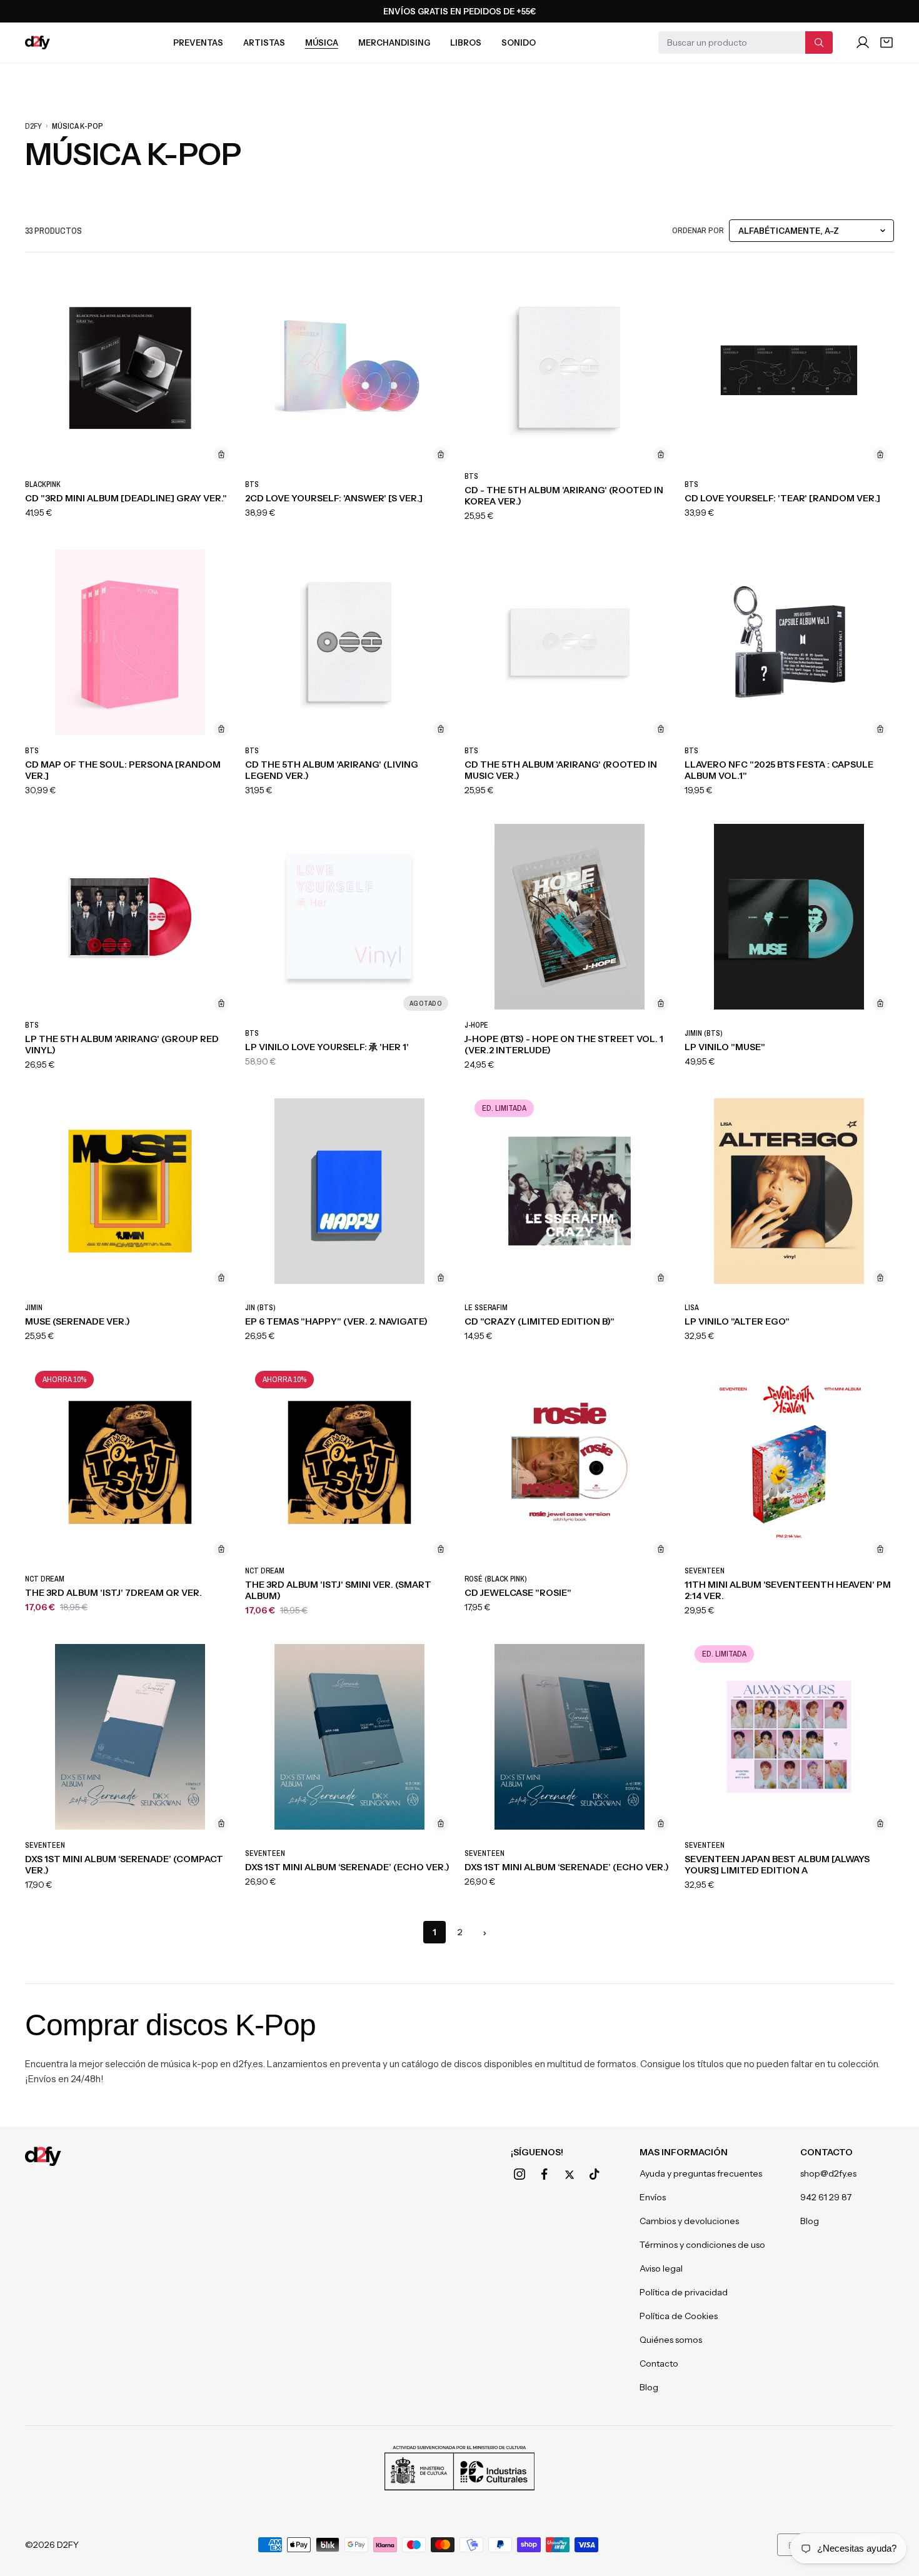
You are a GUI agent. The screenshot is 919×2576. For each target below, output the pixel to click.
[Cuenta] (863, 43)
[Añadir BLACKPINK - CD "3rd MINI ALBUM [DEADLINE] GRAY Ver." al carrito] (221, 454)
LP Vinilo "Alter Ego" (737, 1321)
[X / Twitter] (570, 2175)
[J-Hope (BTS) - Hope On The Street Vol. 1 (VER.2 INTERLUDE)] (570, 917)
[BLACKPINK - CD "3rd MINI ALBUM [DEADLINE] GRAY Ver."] (130, 368)
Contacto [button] (826, 2152)
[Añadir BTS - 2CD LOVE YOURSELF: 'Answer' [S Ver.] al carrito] (441, 454)
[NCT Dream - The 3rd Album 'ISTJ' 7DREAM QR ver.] (130, 1462)
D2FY (33, 126)
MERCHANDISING (394, 43)
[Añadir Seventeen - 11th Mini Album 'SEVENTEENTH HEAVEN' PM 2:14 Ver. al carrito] (880, 1549)
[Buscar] (819, 43)
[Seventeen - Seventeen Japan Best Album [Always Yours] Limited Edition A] (790, 1737)
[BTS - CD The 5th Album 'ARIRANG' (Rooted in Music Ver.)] (570, 642)
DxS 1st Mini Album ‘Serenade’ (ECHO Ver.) (347, 1867)
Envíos (653, 2197)
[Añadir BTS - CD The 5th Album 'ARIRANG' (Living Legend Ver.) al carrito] (441, 729)
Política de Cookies (679, 2316)
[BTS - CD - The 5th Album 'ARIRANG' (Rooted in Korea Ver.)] (570, 368)
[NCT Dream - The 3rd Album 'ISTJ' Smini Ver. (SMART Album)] (350, 1462)
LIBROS (466, 43)
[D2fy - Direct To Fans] (38, 43)
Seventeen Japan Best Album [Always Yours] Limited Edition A (777, 1865)
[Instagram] (520, 2174)
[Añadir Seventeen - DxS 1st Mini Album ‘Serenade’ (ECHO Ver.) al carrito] (441, 1823)
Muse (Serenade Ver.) (78, 1321)
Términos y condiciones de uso (702, 2245)
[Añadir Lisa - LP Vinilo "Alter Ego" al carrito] (880, 1278)
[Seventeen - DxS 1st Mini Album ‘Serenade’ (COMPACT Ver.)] (130, 1737)
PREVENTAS (198, 43)
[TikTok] (595, 2174)
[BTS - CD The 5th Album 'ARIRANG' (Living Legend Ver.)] (350, 642)
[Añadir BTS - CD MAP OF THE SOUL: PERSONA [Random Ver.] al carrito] (221, 729)
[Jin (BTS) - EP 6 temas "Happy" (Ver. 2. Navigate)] (350, 1191)
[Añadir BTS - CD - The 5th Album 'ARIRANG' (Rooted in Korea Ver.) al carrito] (661, 454)
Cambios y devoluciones (689, 2221)
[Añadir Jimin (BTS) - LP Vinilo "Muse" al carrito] (880, 1003)
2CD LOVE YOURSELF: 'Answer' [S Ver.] (334, 498)
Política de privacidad (684, 2292)
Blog (649, 2387)
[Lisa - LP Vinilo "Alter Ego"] (790, 1191)
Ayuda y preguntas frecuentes (701, 2173)
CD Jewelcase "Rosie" (518, 1593)
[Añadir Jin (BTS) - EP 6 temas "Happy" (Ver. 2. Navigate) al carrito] (441, 1278)
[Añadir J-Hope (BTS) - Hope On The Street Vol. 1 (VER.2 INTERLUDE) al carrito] (661, 1003)
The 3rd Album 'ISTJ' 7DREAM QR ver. (113, 1593)
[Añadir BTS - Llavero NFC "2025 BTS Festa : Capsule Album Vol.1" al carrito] (880, 729)
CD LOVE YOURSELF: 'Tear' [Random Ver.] (782, 498)
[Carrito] (886, 43)
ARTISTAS (264, 43)
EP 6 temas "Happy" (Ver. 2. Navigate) (336, 1321)
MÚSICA (322, 43)
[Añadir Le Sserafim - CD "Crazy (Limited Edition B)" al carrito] (661, 1278)
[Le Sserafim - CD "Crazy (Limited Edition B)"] (570, 1191)
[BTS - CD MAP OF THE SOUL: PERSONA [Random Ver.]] (130, 642)
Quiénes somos (671, 2340)
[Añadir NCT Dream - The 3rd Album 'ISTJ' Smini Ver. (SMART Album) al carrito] (441, 1549)
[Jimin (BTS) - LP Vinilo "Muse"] (790, 917)
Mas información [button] (684, 2152)
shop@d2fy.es (828, 2173)
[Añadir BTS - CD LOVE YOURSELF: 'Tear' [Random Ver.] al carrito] (880, 454)
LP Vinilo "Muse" (725, 1047)
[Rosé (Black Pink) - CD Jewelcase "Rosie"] (570, 1462)
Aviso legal (661, 2268)
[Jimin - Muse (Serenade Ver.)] (130, 1191)
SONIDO (519, 43)
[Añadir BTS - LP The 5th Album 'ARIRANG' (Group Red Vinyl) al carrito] (221, 1003)
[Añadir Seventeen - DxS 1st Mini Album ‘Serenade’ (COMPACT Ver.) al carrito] (221, 1823)
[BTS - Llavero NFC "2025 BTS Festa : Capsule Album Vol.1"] (790, 642)
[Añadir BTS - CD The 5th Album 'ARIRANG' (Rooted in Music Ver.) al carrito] (661, 729)
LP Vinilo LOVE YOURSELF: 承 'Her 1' (327, 1047)
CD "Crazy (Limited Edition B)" (540, 1321)
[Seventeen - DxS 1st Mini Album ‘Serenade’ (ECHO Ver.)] (350, 1737)
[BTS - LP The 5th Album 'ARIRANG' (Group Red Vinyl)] (130, 917)
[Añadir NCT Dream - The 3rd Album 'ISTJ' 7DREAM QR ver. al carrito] (221, 1549)
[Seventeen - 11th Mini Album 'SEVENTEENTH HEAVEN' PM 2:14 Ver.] (790, 1462)
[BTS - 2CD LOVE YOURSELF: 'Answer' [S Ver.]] (350, 368)
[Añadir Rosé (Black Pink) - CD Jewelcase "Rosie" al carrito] (661, 1549)
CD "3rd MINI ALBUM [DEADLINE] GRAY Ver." (126, 498)
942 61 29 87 (826, 2197)
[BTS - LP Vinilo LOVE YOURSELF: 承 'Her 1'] (350, 917)
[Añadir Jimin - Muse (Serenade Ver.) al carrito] (221, 1278)
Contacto (659, 2363)
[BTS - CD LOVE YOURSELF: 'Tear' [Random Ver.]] (790, 368)
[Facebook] (545, 2174)
